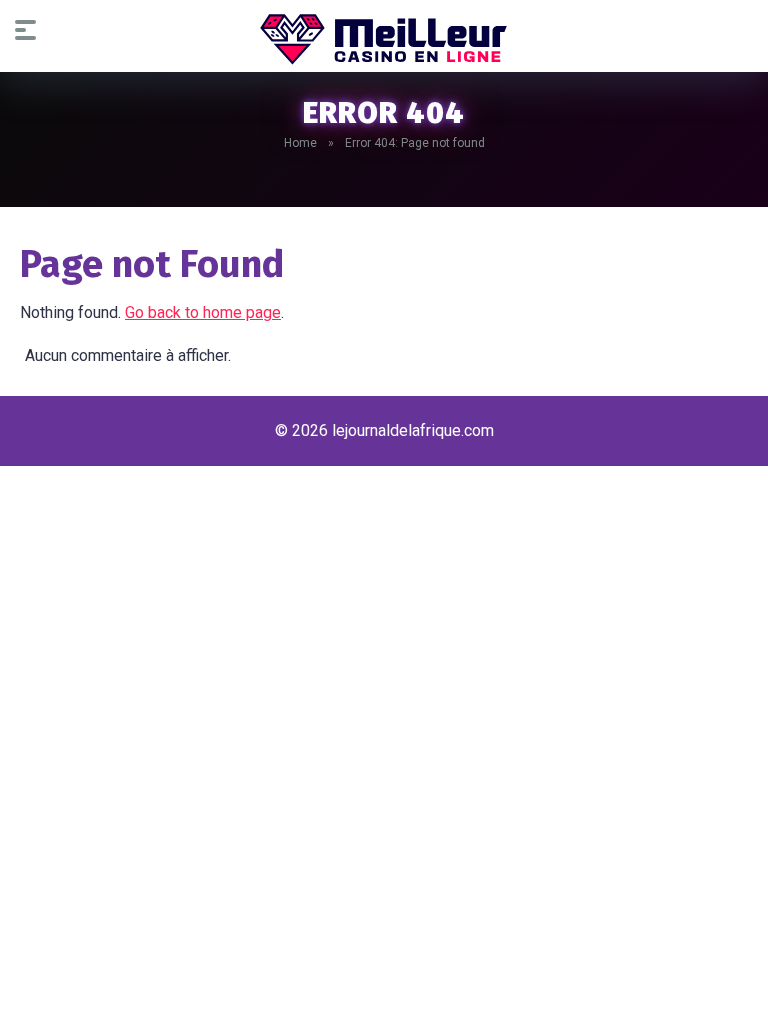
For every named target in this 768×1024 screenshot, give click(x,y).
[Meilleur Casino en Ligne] (384, 39)
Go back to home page (203, 312)
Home (300, 143)
